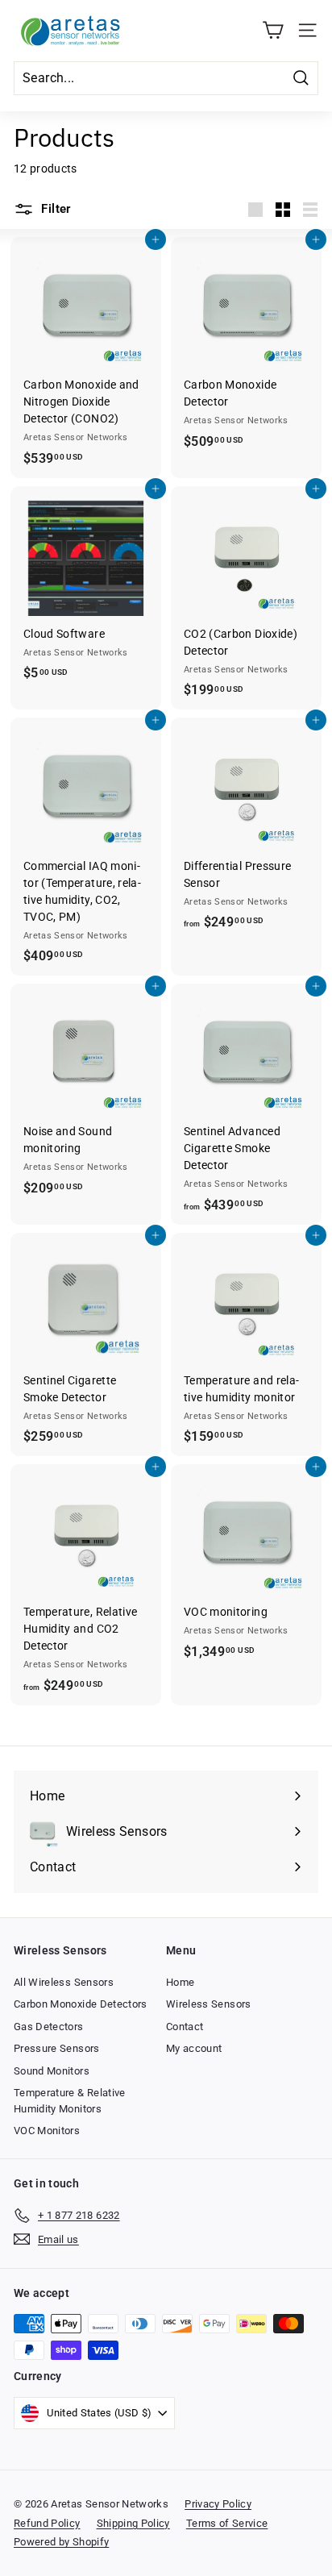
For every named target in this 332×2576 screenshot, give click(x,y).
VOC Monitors (47, 2131)
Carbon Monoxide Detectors (81, 2004)
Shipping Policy (133, 2523)
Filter (54, 209)
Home (180, 1982)
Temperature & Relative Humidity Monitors (70, 2101)
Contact (185, 2027)
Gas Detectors (49, 2027)
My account (194, 2048)
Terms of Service (227, 2523)
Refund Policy (47, 2523)
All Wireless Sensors (64, 1982)
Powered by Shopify (61, 2542)
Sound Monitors (52, 2071)
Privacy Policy (218, 2504)
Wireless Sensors (209, 2004)
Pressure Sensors (57, 2048)
